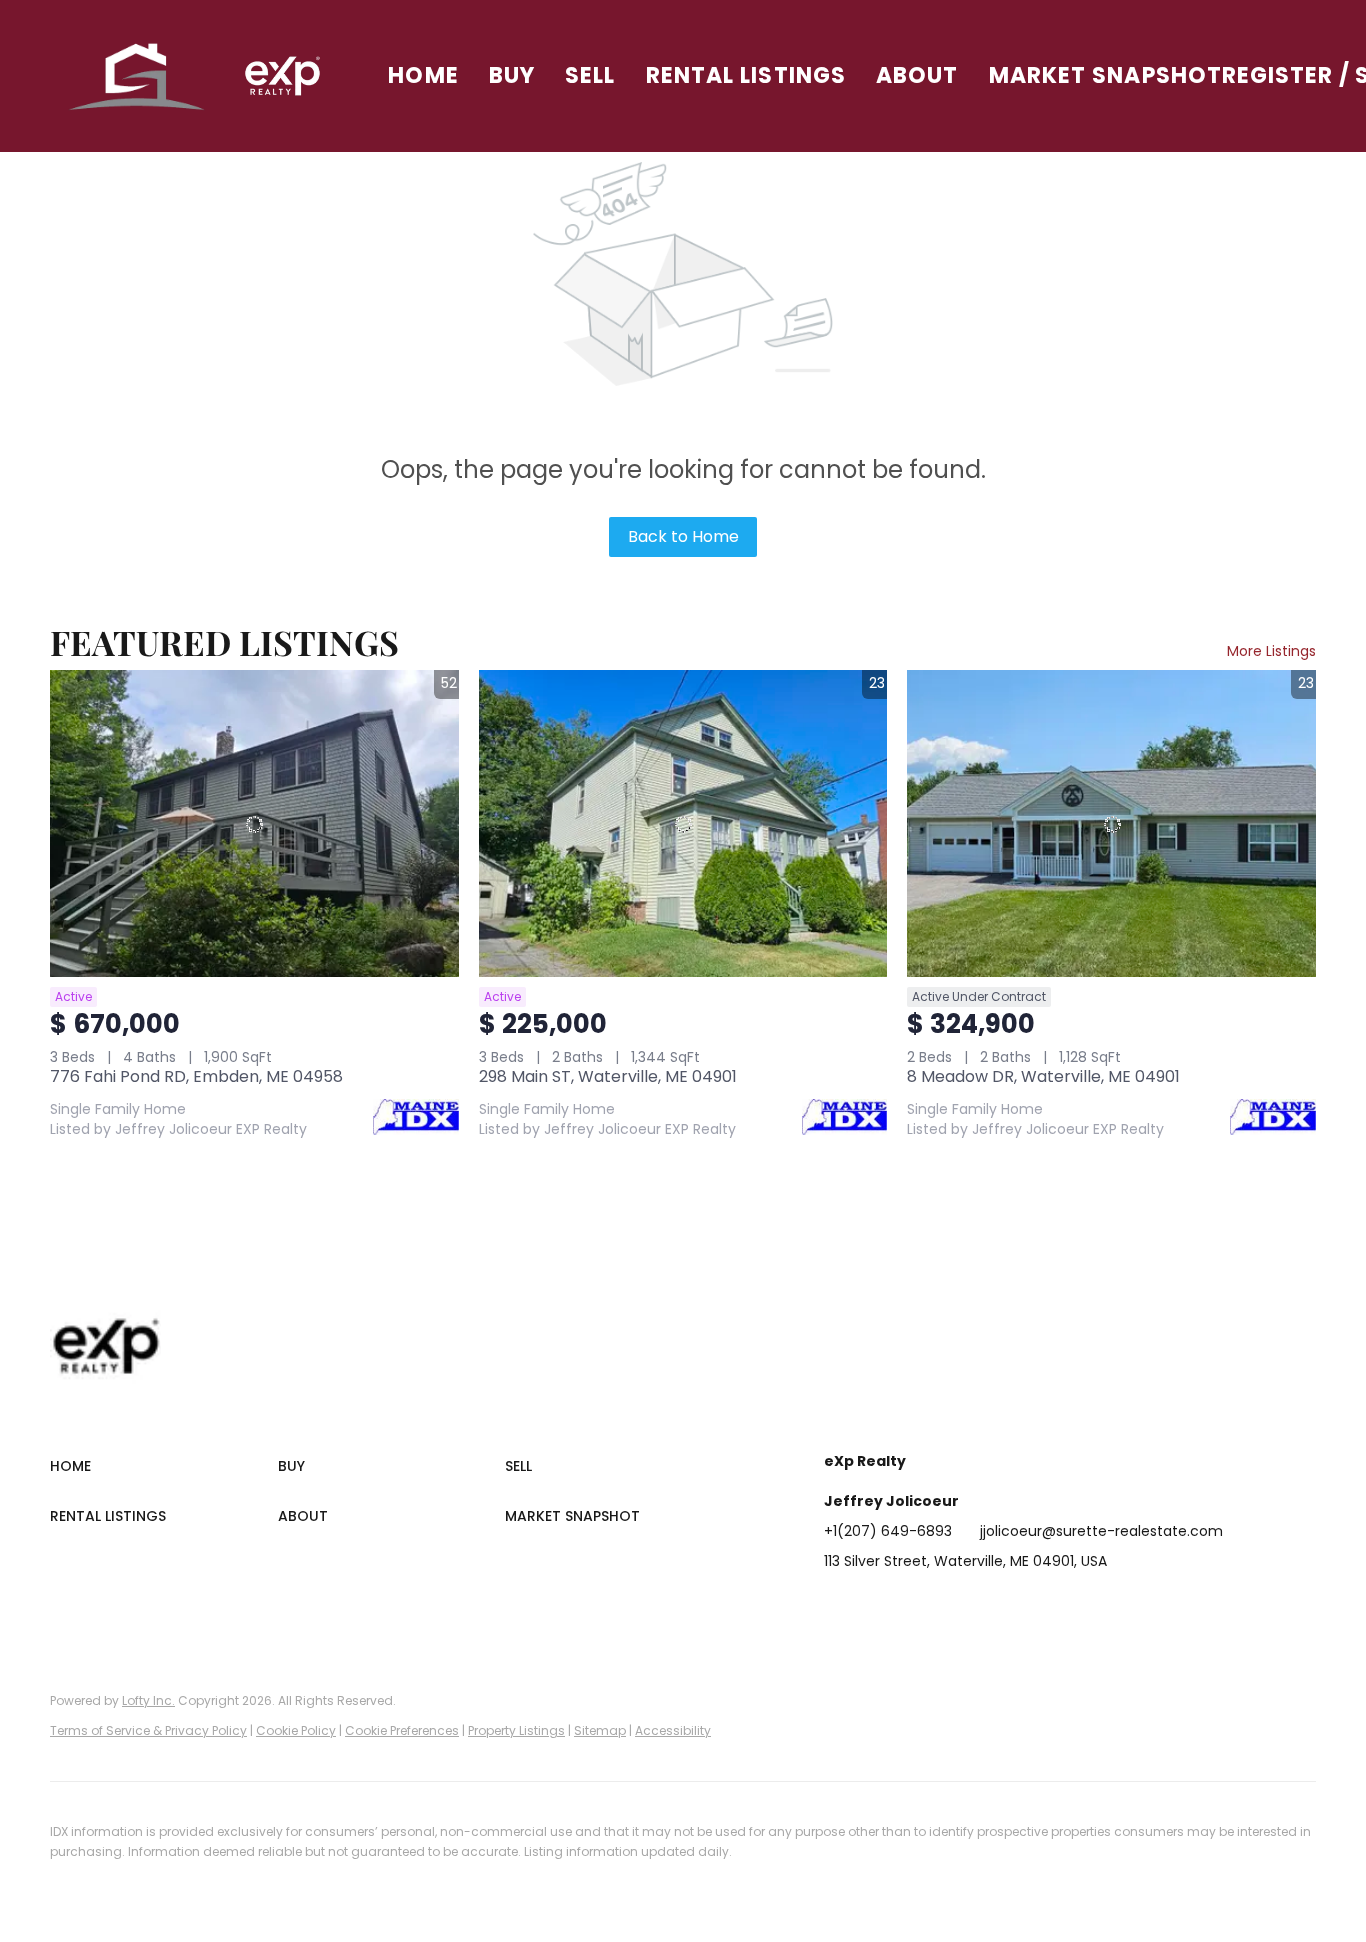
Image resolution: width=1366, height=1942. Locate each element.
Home (423, 75)
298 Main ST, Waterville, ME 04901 (608, 1076)
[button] (137, 76)
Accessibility (673, 1730)
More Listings (1271, 651)
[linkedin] (879, 1606)
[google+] (1079, 1606)
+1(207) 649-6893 (888, 1531)
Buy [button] (512, 75)
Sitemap (600, 1730)
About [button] (917, 75)
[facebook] (839, 1606)
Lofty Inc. (148, 1700)
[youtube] (1039, 1606)
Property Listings (516, 1730)
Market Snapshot (1106, 75)
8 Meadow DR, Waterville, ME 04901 (1043, 1076)
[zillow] (959, 1606)
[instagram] (999, 1606)
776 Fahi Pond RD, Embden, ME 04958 (196, 1076)
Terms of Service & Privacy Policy (148, 1730)
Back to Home (683, 536)
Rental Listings (746, 75)
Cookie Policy (296, 1730)
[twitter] (919, 1606)
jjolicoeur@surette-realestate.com (1101, 1531)
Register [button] (1278, 75)
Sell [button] (590, 75)
